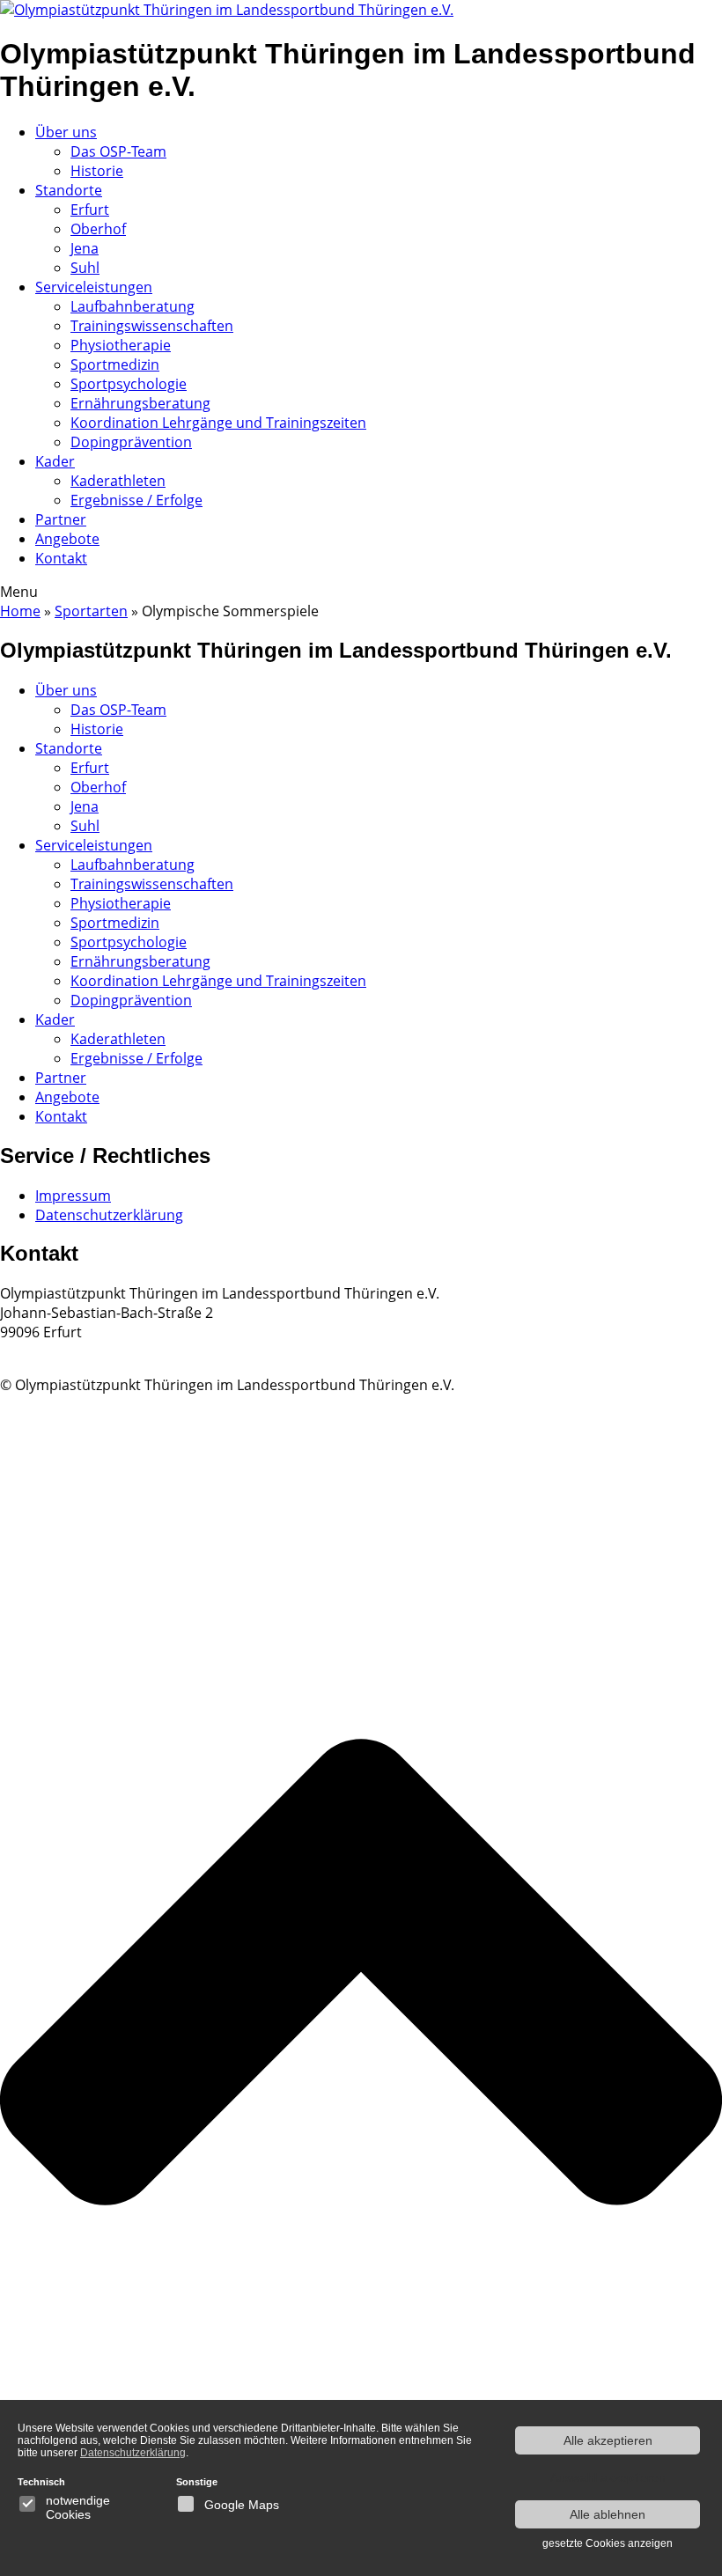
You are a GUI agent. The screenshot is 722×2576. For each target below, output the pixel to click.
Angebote (67, 539)
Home (20, 611)
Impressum (73, 1196)
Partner (61, 519)
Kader (55, 461)
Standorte (69, 190)
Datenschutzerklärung (109, 1215)
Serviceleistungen (94, 287)
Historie (97, 171)
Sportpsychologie (129, 384)
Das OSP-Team (118, 151)
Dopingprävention (131, 442)
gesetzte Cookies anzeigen (608, 2543)
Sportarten (91, 611)
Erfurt (90, 210)
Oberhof (98, 229)
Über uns (66, 132)
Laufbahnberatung (133, 306)
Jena (85, 248)
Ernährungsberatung (140, 403)
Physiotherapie (121, 345)
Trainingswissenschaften (152, 326)
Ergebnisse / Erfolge (136, 500)
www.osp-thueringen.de (79, 1351)
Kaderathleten (118, 481)
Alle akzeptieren (608, 2440)
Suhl (85, 268)
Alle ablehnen (608, 2514)
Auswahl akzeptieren (608, 2477)
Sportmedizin (115, 364)
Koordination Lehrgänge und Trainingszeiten (218, 423)
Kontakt (61, 558)
